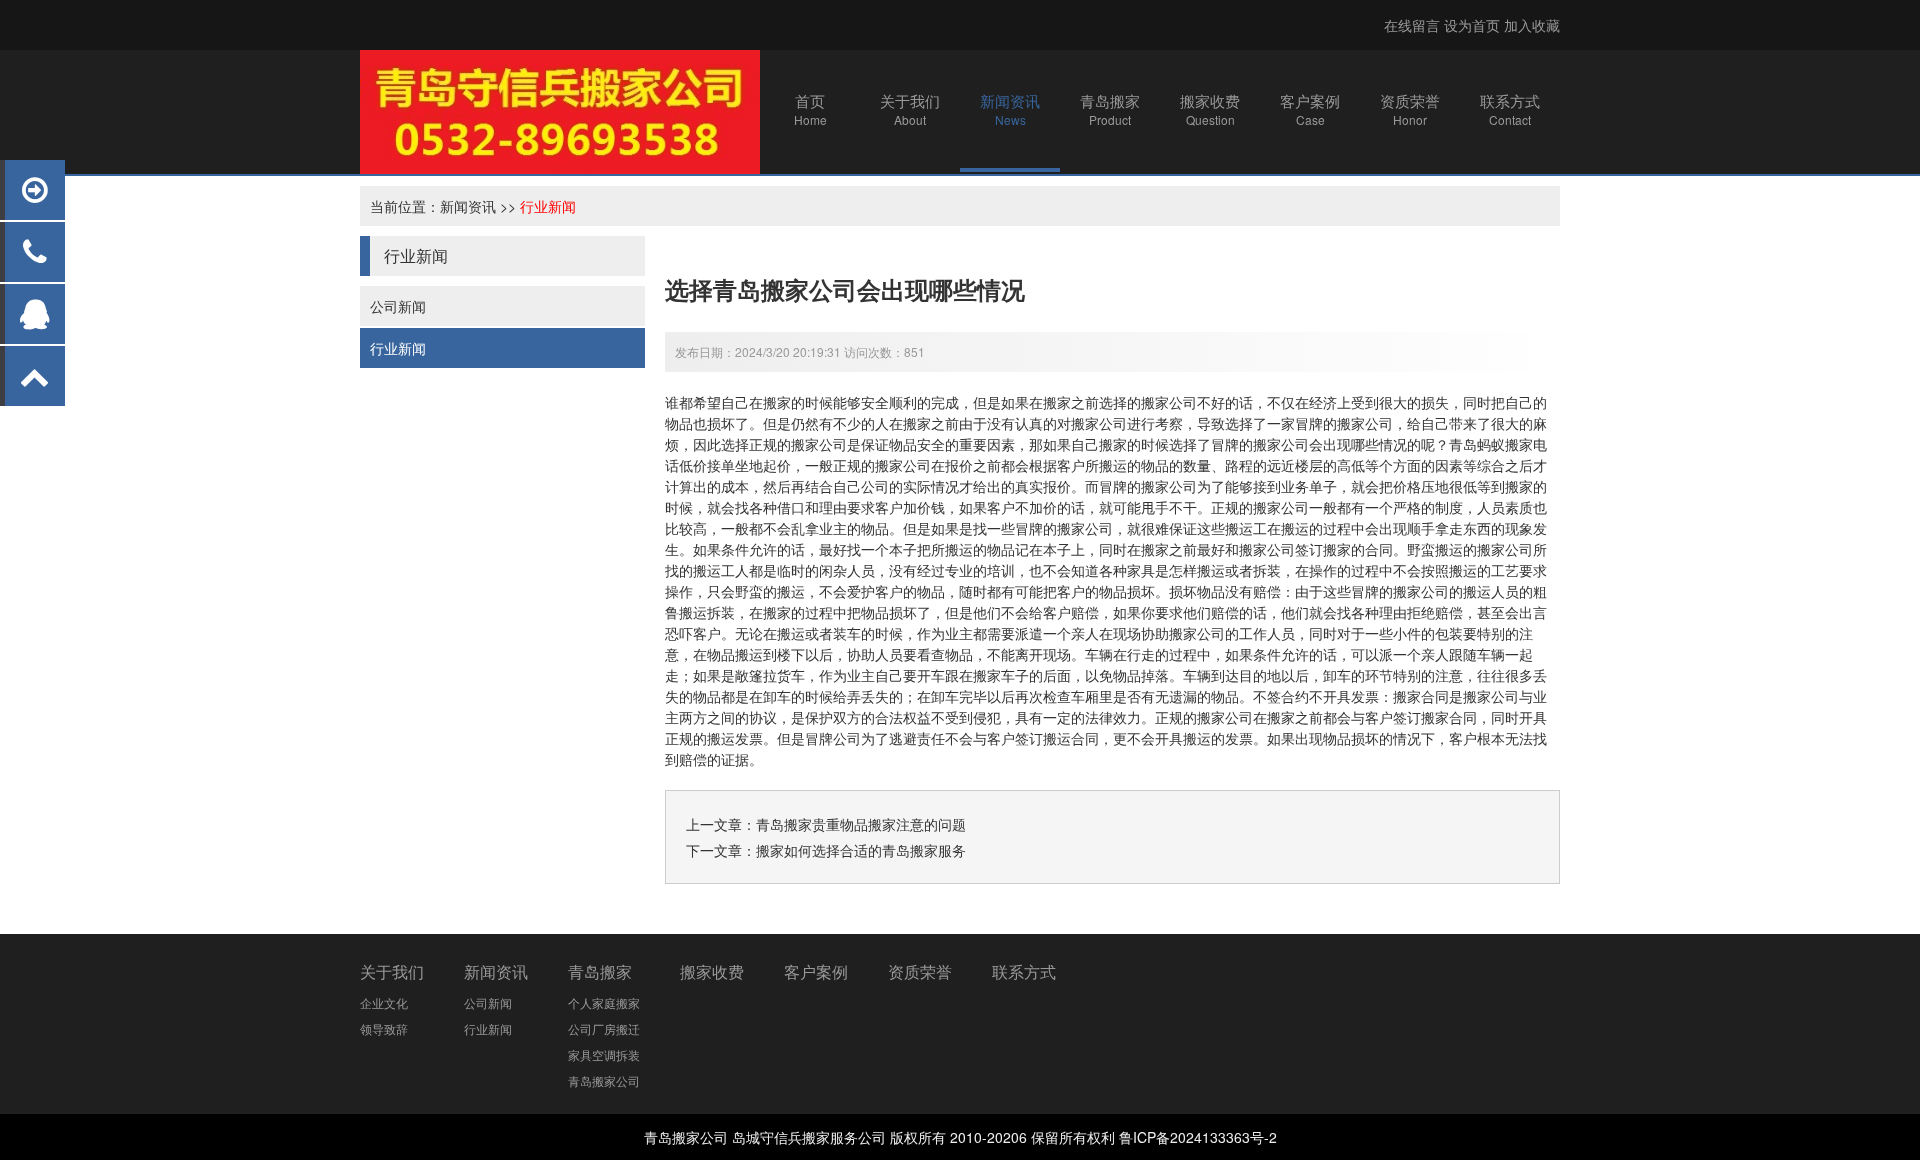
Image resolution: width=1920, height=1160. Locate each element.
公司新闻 (398, 306)
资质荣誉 (920, 971)
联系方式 (1024, 971)
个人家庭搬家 (604, 1002)
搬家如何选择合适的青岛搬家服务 (861, 850)
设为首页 (1472, 25)
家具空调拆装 (604, 1054)
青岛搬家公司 (604, 1080)
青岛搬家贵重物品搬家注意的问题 (861, 824)
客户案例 (816, 971)
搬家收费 (712, 971)
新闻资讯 (468, 206)
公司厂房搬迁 (604, 1028)
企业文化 (384, 1002)
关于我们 (392, 971)
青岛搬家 (600, 971)
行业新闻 (548, 206)
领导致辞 (384, 1028)
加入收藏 (1532, 25)
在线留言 (1412, 25)
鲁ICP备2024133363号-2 (1198, 1137)
